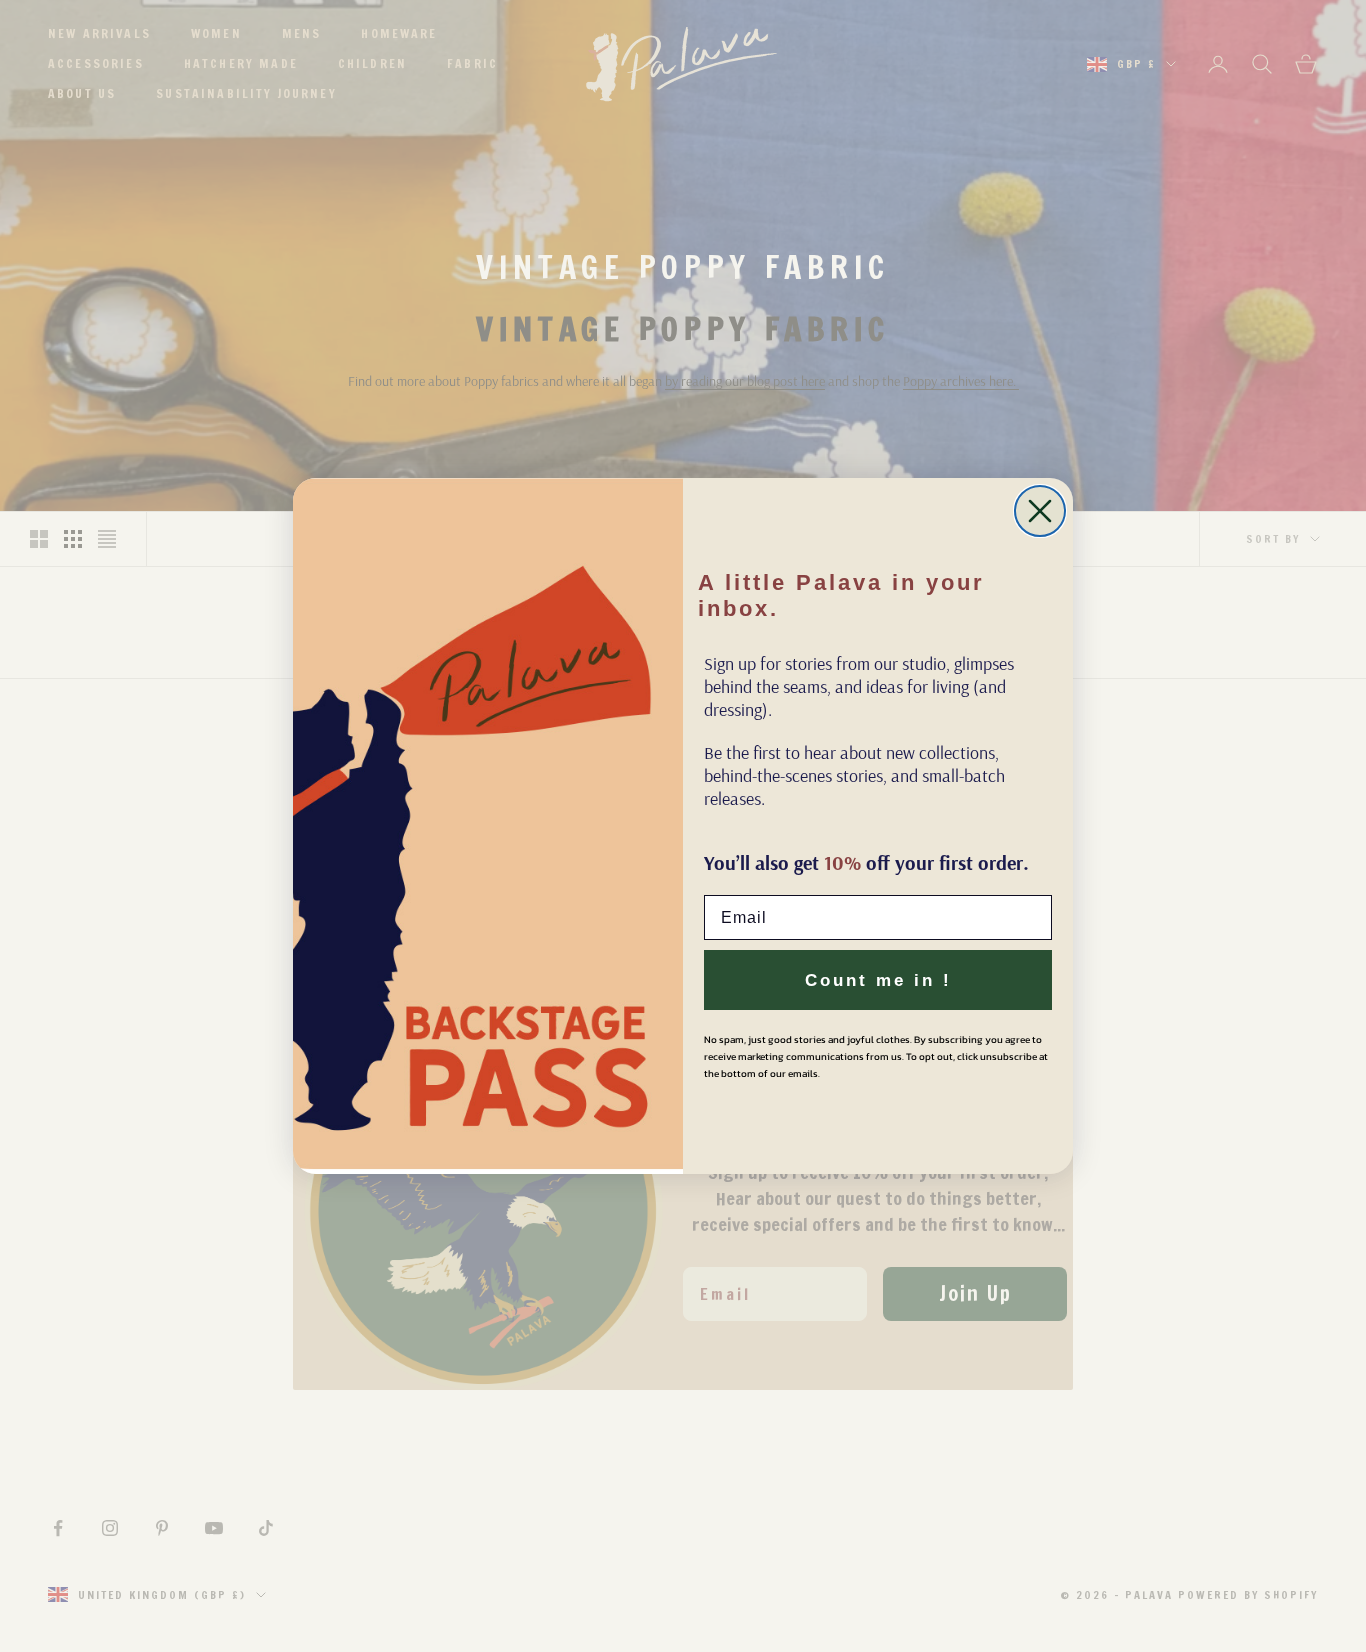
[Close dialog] (1040, 511)
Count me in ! (878, 980)
